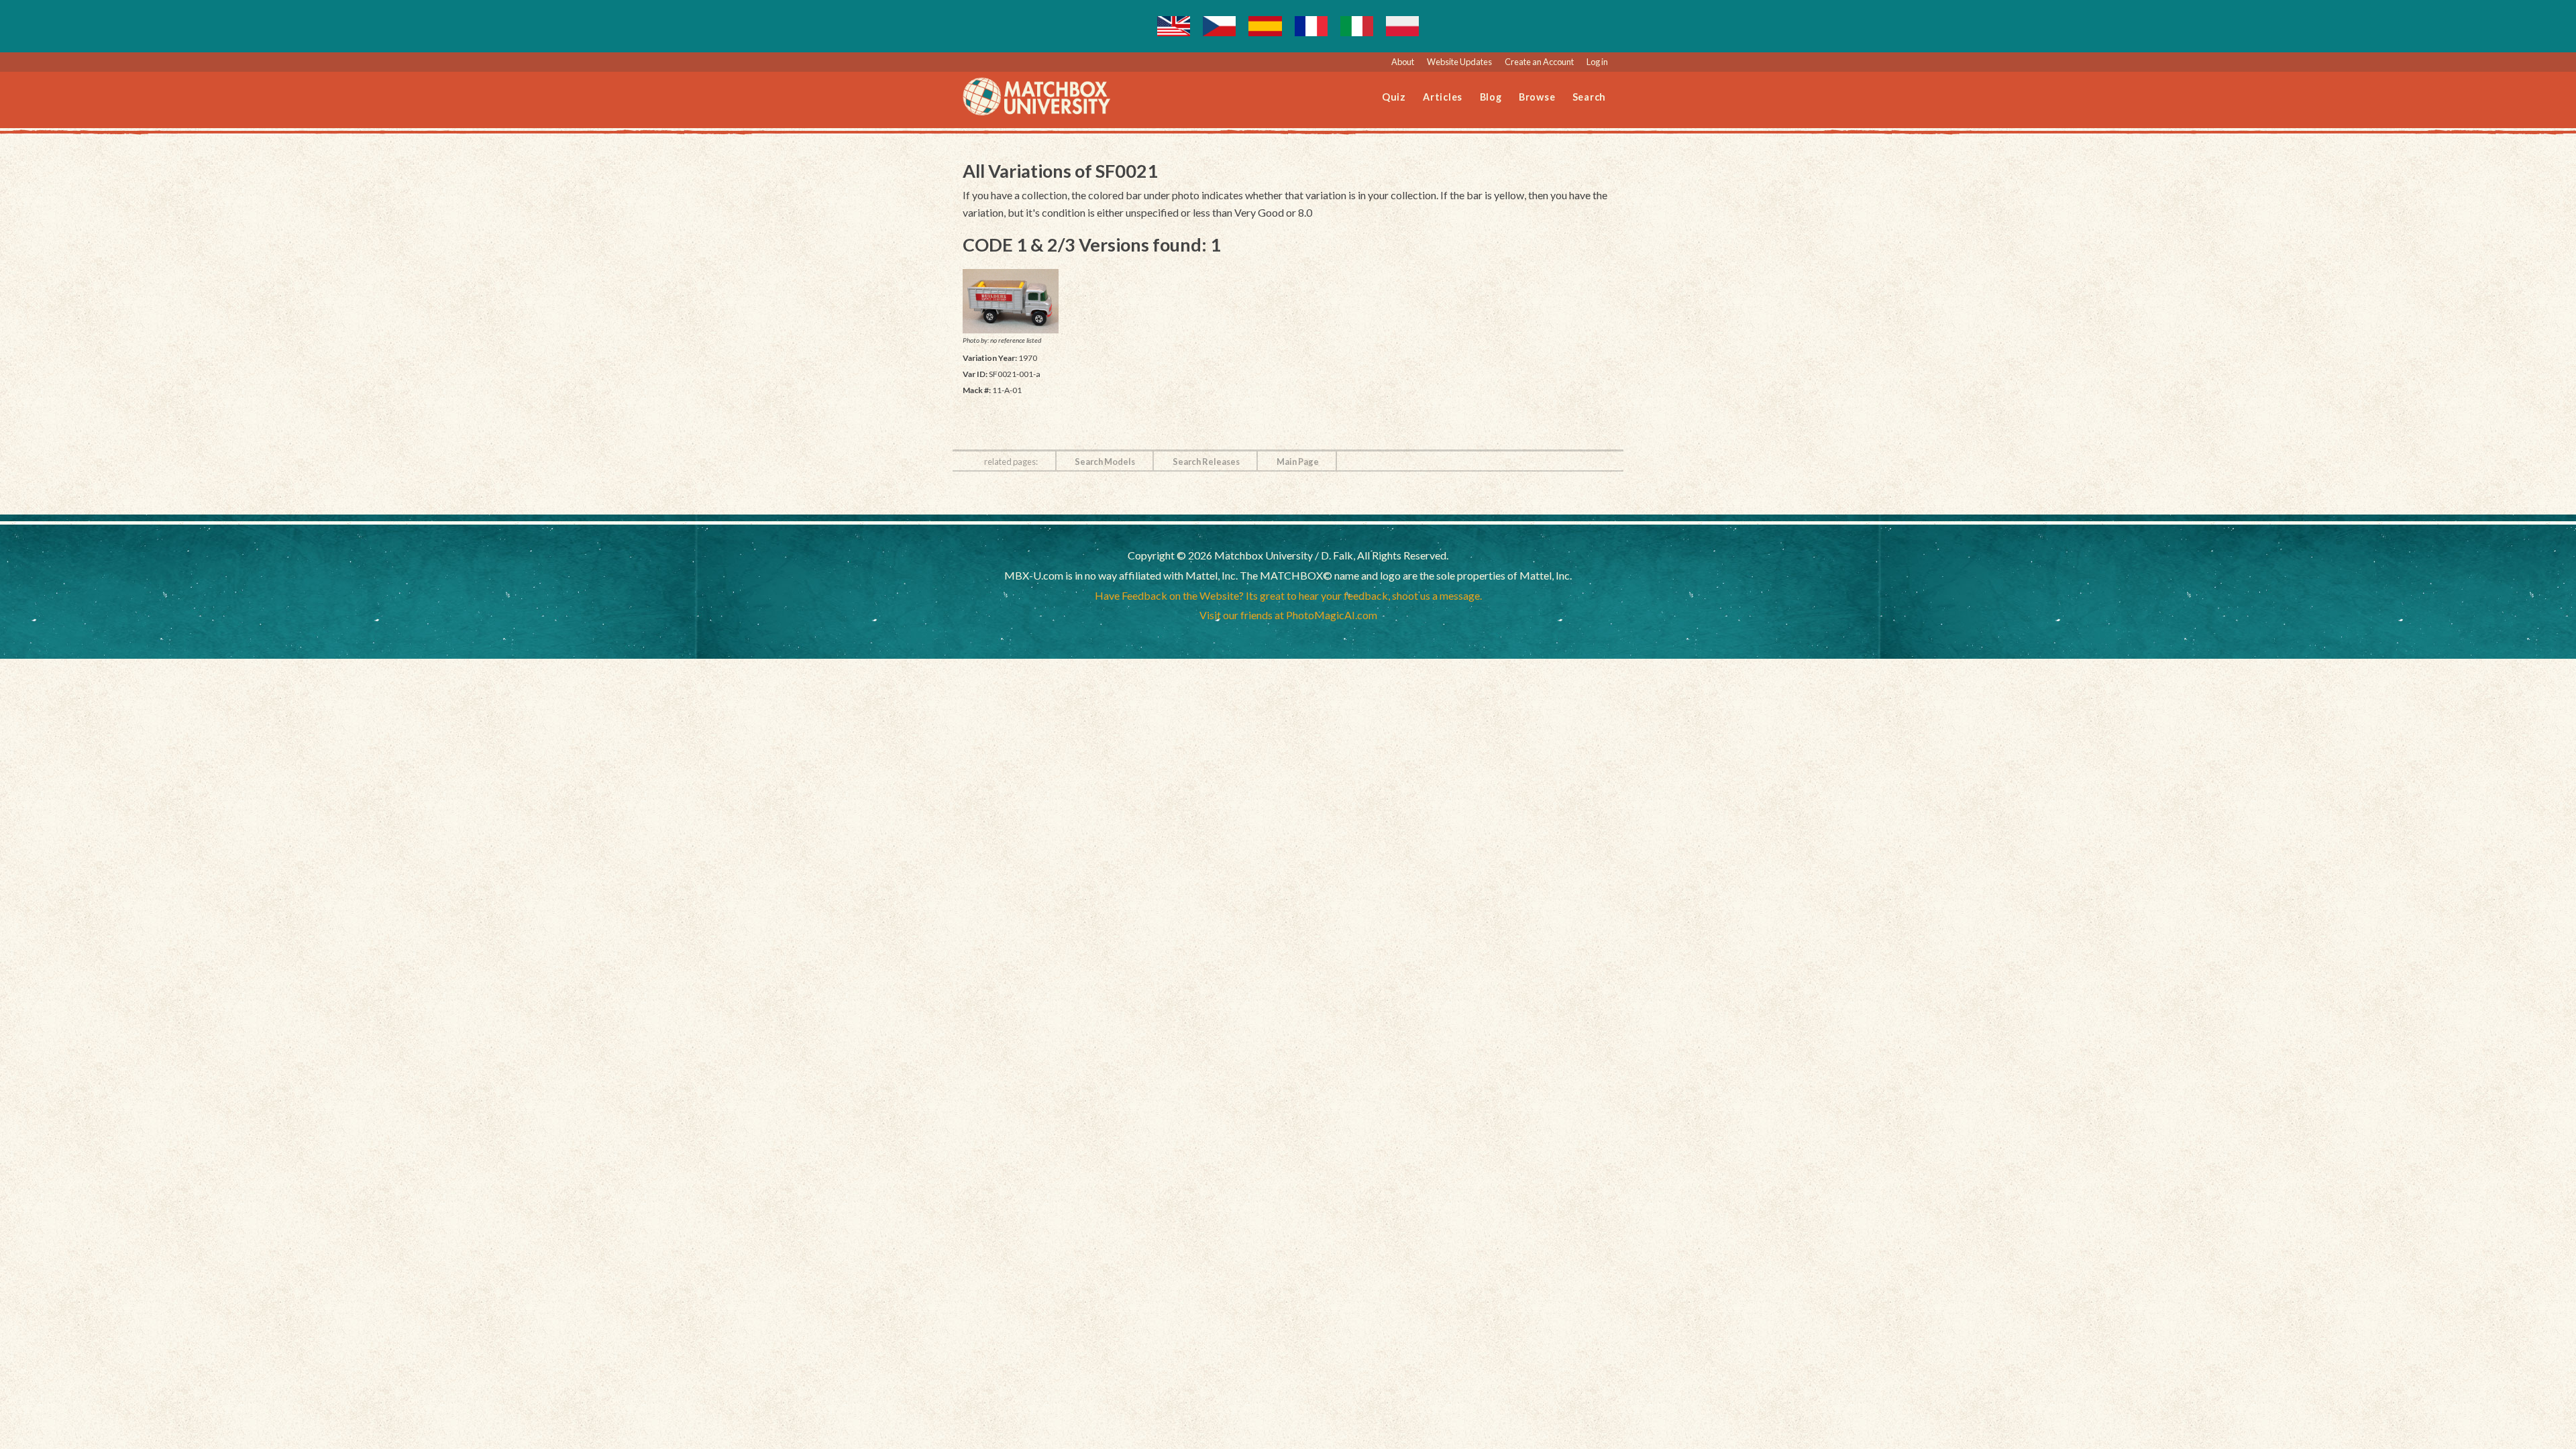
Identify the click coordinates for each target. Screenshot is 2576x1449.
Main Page (1298, 462)
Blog (1491, 97)
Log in (1597, 62)
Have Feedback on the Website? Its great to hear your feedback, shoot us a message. (1288, 595)
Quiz (1394, 97)
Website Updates (1459, 62)
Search (1590, 97)
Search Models (1105, 462)
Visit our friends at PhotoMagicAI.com (1288, 615)
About (1403, 62)
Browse (1537, 97)
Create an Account (1539, 62)
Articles (1443, 97)
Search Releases (1206, 462)
